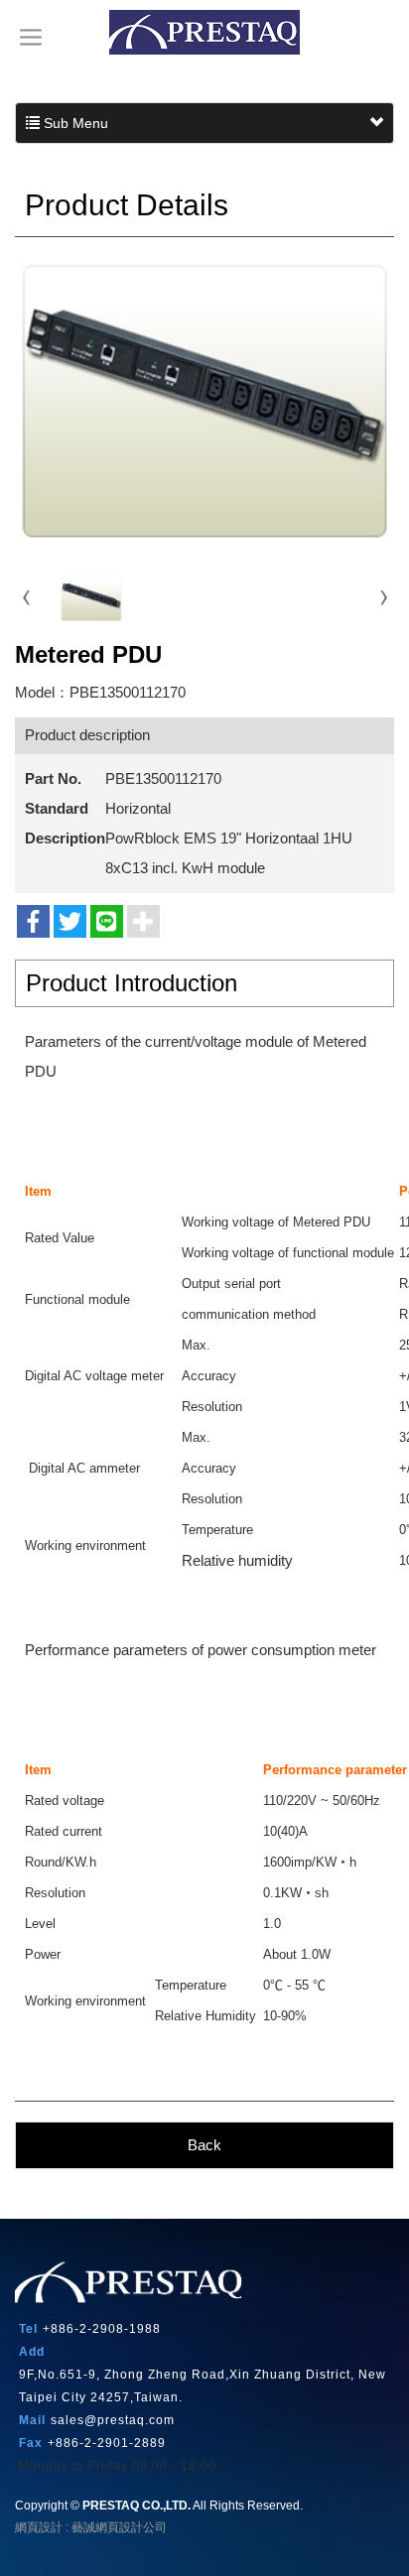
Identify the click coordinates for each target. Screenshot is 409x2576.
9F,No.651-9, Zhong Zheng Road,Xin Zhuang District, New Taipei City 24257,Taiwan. (203, 2386)
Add (32, 2352)
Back (204, 2145)
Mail (32, 2420)
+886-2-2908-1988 (102, 2329)
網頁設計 (39, 2527)
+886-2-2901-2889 (107, 2443)
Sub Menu (74, 123)
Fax (31, 2443)
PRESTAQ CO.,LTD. (204, 32)
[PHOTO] (204, 401)
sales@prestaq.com (113, 2420)
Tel (28, 2329)
